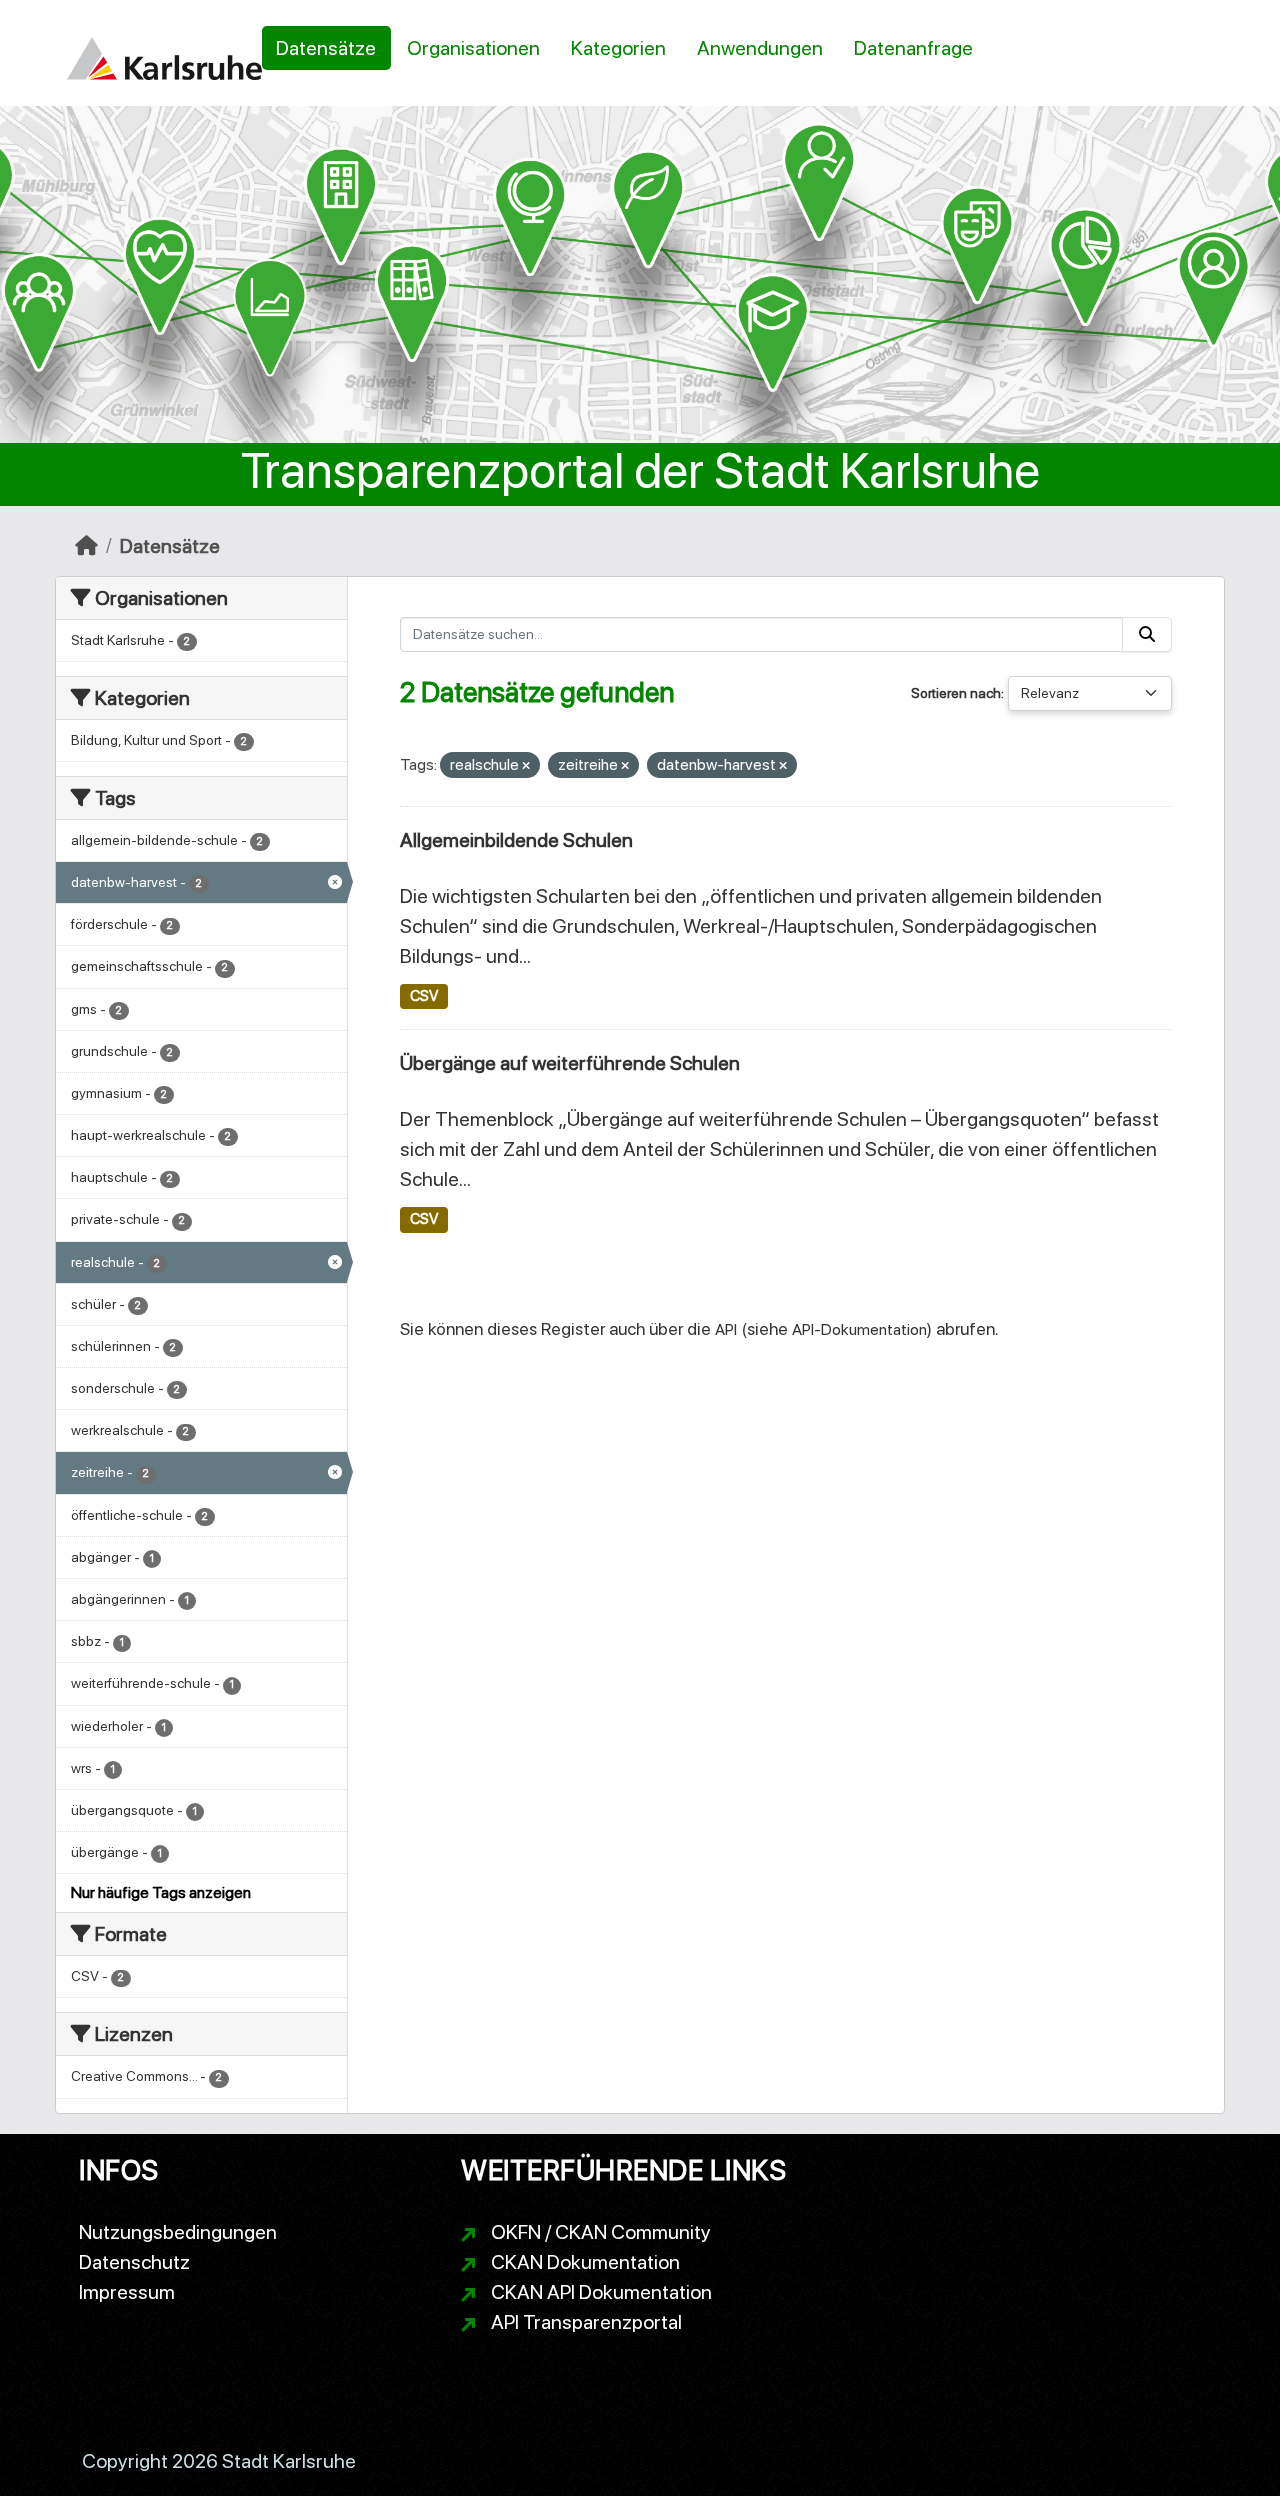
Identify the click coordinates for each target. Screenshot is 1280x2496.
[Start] (86, 546)
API (726, 1329)
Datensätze (326, 48)
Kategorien (618, 48)
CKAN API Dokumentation (601, 2292)
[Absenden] (1147, 634)
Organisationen (473, 48)
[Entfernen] (526, 766)
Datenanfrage (913, 48)
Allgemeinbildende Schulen (516, 840)
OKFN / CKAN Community (601, 2232)
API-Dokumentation (859, 1329)
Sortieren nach (956, 693)
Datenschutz (134, 2262)
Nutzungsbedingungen (178, 2232)
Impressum (127, 2292)
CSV (424, 996)
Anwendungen (760, 48)
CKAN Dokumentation (585, 2262)
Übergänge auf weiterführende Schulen (570, 1063)
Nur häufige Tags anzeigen (161, 1892)
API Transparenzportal (586, 2322)
